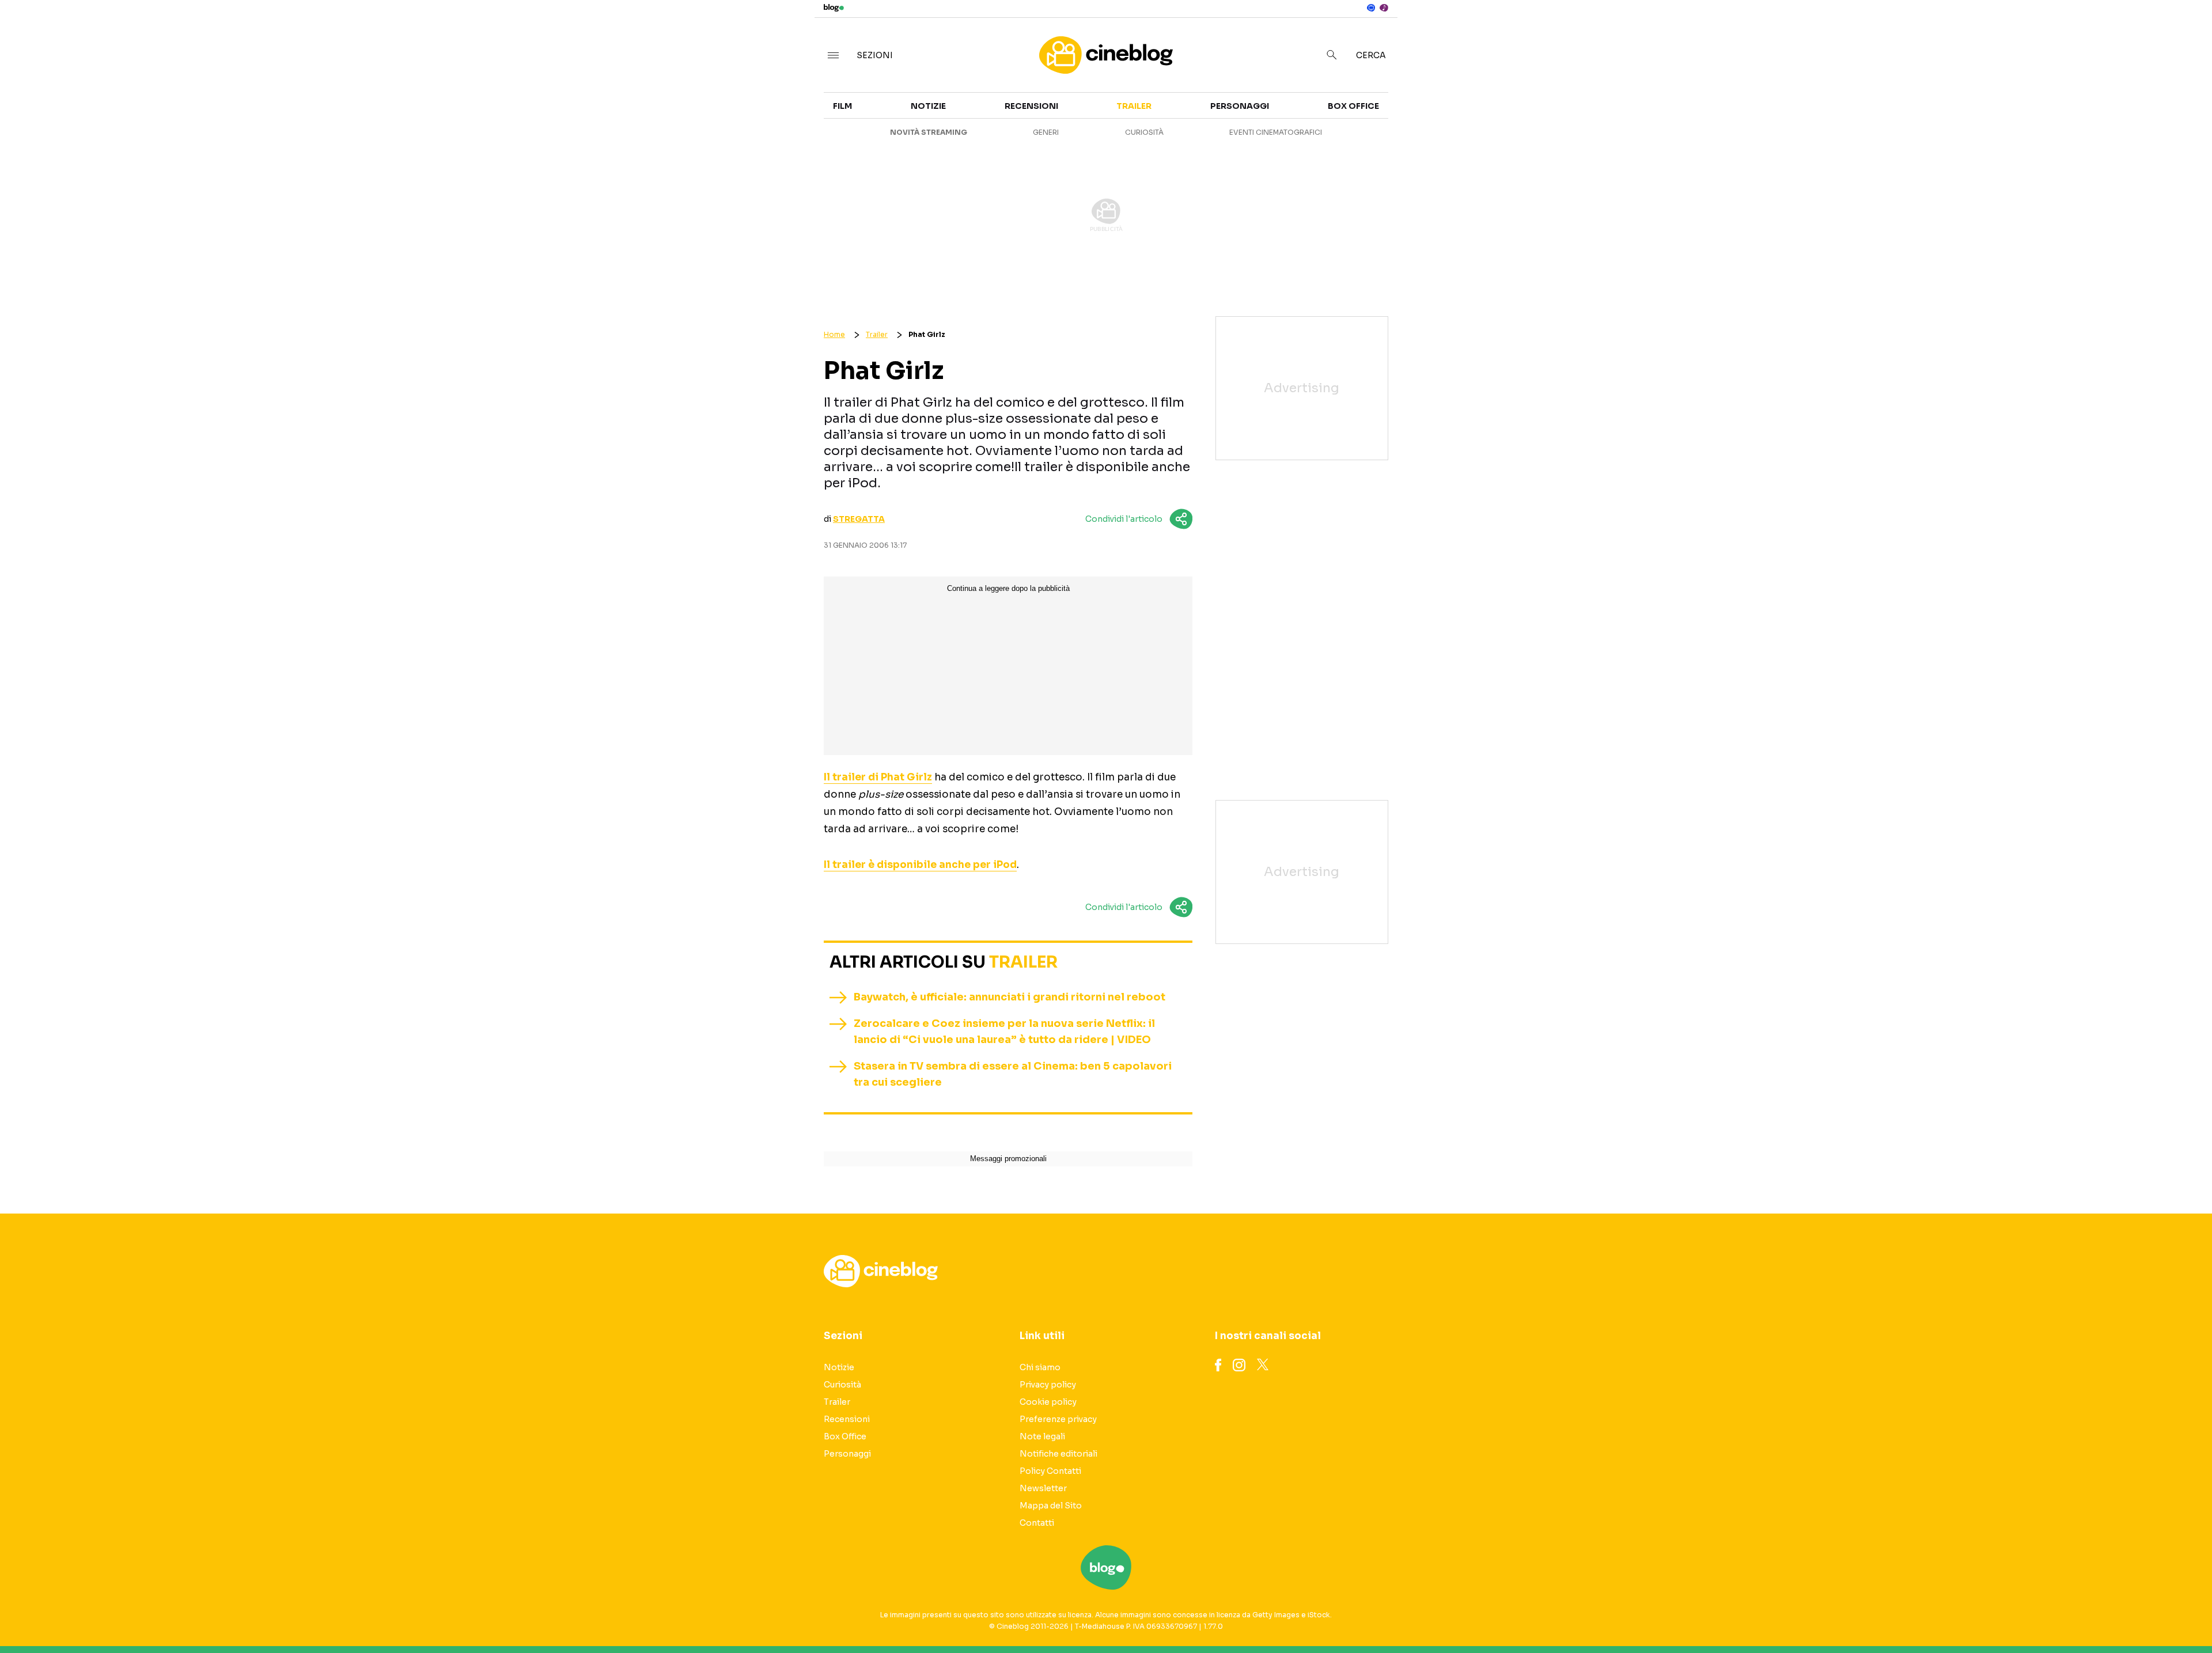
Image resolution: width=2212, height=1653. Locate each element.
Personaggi (804, 154)
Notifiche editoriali (1058, 1454)
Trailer (1885, 113)
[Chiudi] (2185, 33)
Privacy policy (1048, 1385)
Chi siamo (1040, 1367)
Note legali (1042, 1436)
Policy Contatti (1050, 1471)
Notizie (1546, 113)
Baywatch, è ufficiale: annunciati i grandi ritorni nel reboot (1010, 997)
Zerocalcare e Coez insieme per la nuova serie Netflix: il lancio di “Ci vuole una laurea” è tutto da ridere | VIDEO (1004, 1032)
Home (834, 334)
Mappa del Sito (1051, 1506)
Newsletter (1043, 1488)
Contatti (1037, 1523)
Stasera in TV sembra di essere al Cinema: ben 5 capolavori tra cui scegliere (1013, 1074)
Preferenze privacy (1058, 1419)
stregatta (859, 519)
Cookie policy (1048, 1402)
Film (784, 113)
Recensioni (1556, 154)
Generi (790, 134)
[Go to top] (1929, 1615)
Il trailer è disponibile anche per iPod (920, 865)
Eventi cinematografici (1276, 132)
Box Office (1893, 134)
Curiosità (1553, 134)
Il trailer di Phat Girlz (878, 777)
